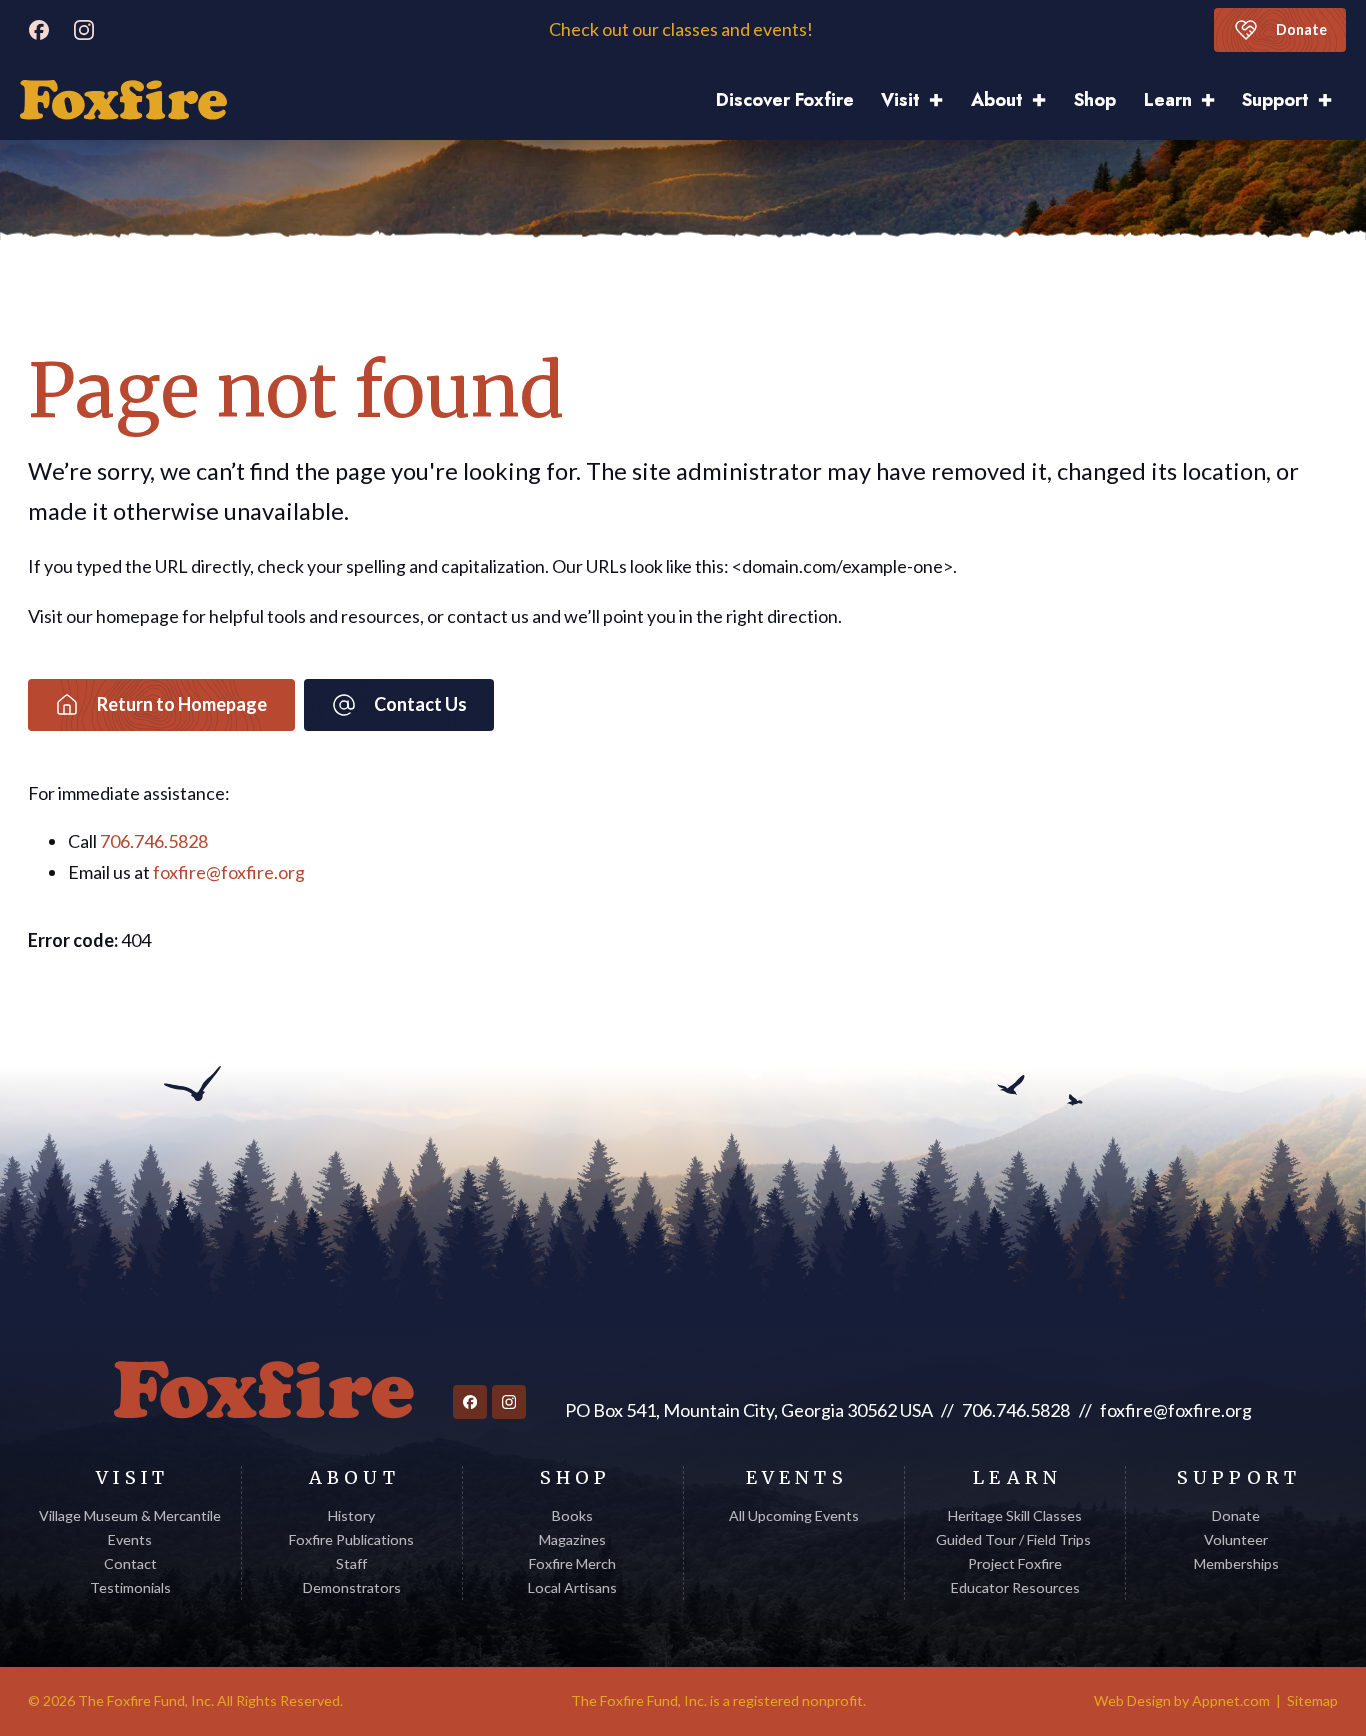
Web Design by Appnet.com (1182, 1700)
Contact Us (420, 704)
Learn (1168, 100)
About (997, 100)
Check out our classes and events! (682, 29)
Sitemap (1312, 1700)
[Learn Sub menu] (1215, 100)
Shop (1095, 100)
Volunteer (1236, 1539)
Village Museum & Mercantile (130, 1515)
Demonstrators (352, 1587)
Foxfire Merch (572, 1563)
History (351, 1515)
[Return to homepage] (264, 1390)
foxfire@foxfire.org (229, 872)
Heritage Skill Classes (1015, 1515)
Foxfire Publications (351, 1539)
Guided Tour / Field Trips (1015, 1539)
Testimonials (130, 1587)
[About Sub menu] (1046, 100)
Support (1275, 100)
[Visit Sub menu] (943, 100)
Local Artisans (572, 1587)
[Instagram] (85, 30)
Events (130, 1539)
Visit (900, 100)
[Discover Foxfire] (123, 100)
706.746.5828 (154, 841)
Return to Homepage (182, 704)
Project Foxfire (1015, 1563)
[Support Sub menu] (1332, 100)
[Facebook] (40, 30)
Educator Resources (1015, 1587)
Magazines (572, 1539)
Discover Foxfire (785, 100)
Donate (1301, 29)
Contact (130, 1563)
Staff (351, 1563)
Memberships (1236, 1563)
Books (572, 1515)
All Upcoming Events (794, 1515)
